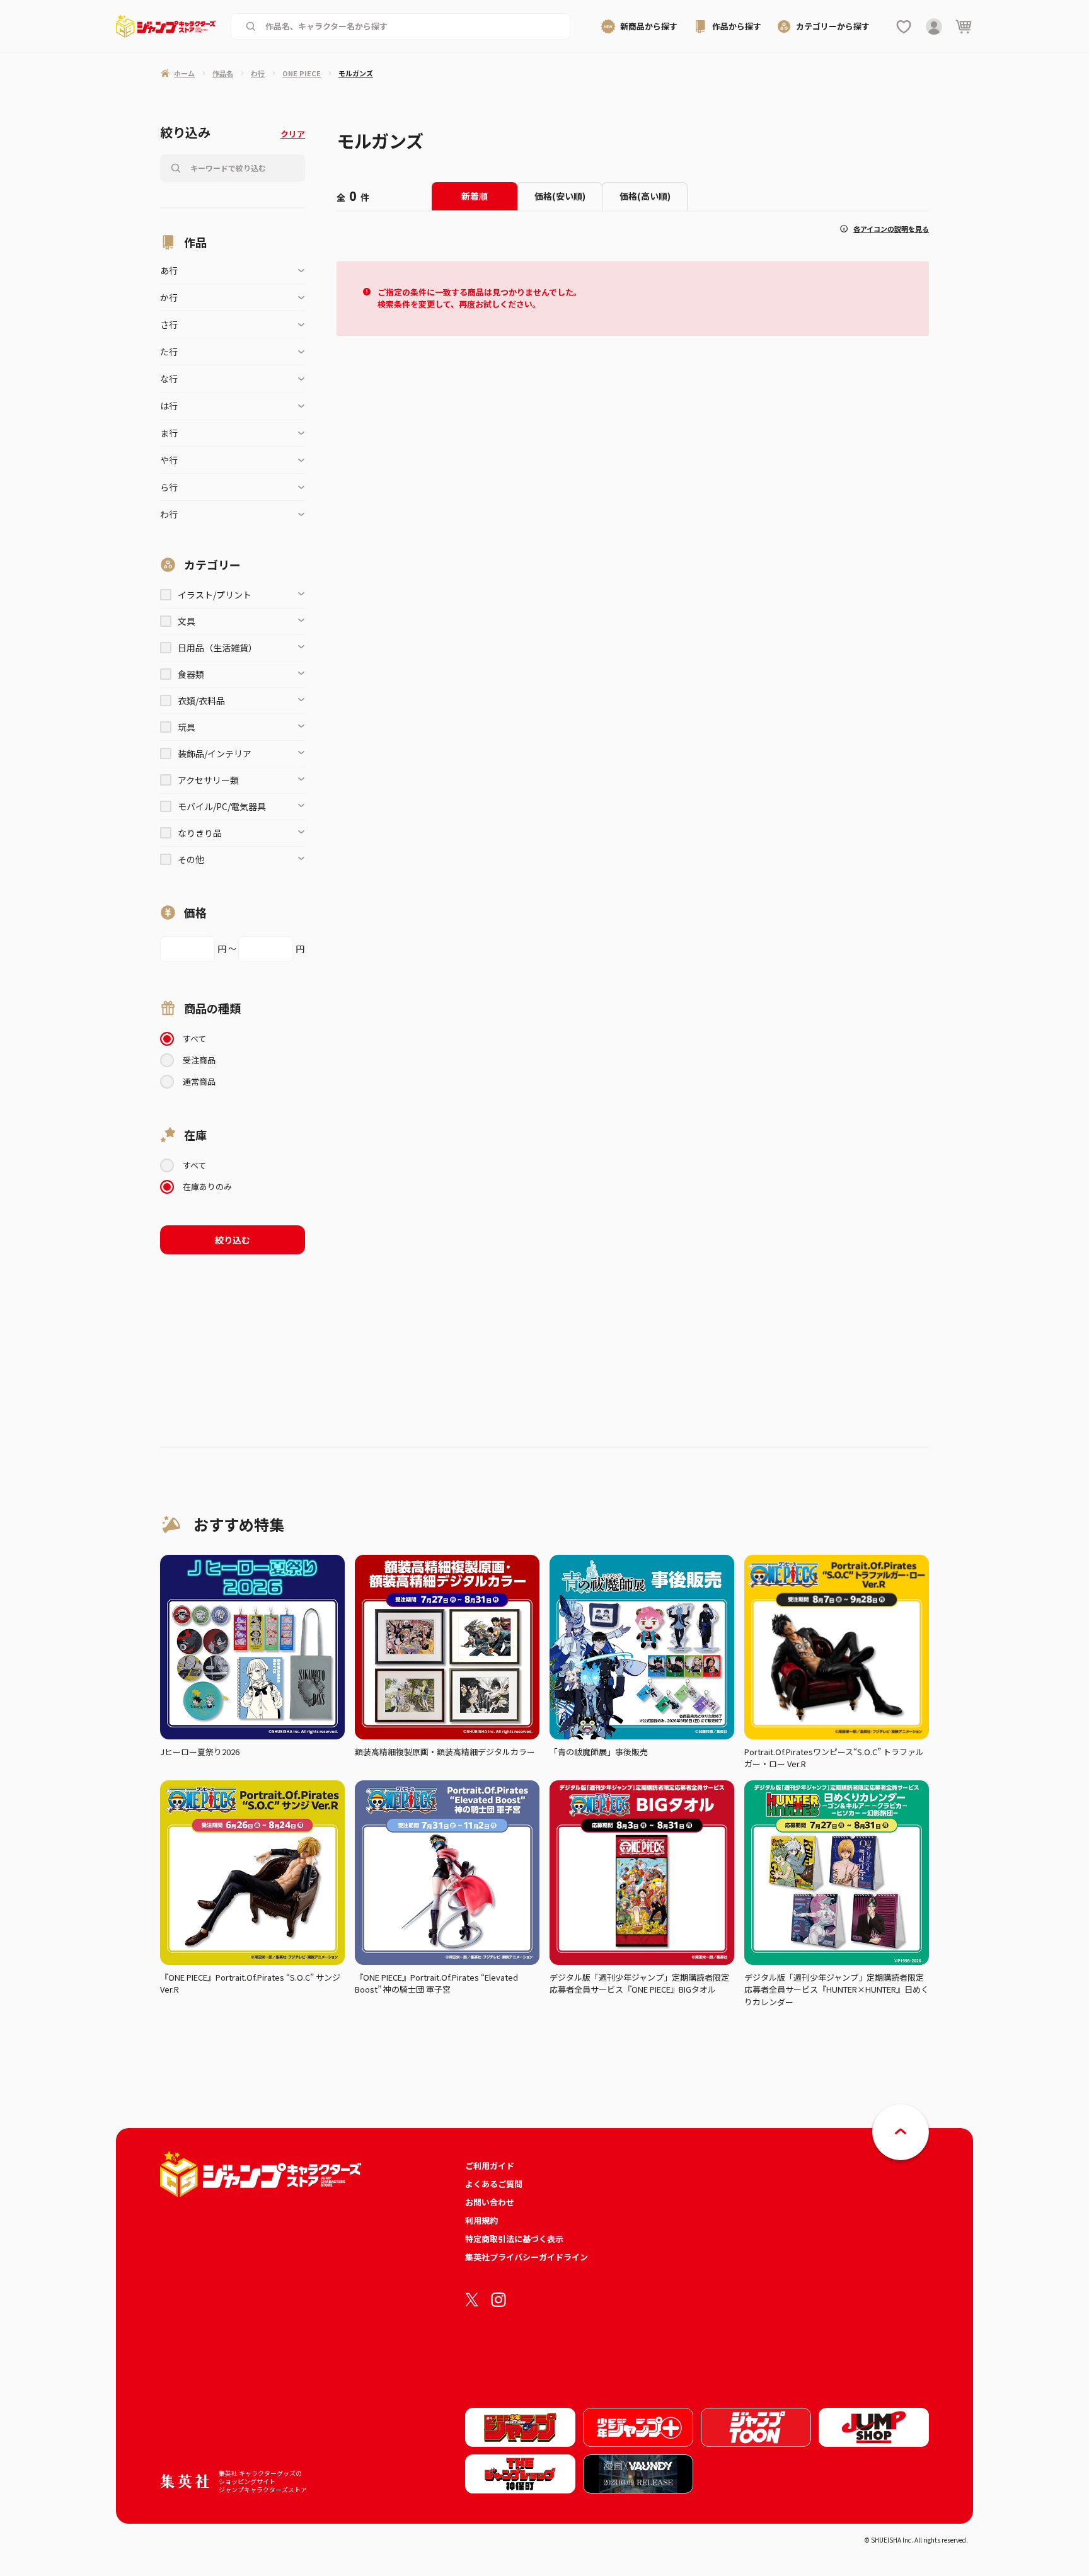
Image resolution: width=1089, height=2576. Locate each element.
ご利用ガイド (490, 2166)
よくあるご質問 (494, 2184)
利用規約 (481, 2220)
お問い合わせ (490, 2202)
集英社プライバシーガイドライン (527, 2257)
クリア (293, 134)
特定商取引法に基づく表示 (514, 2239)
